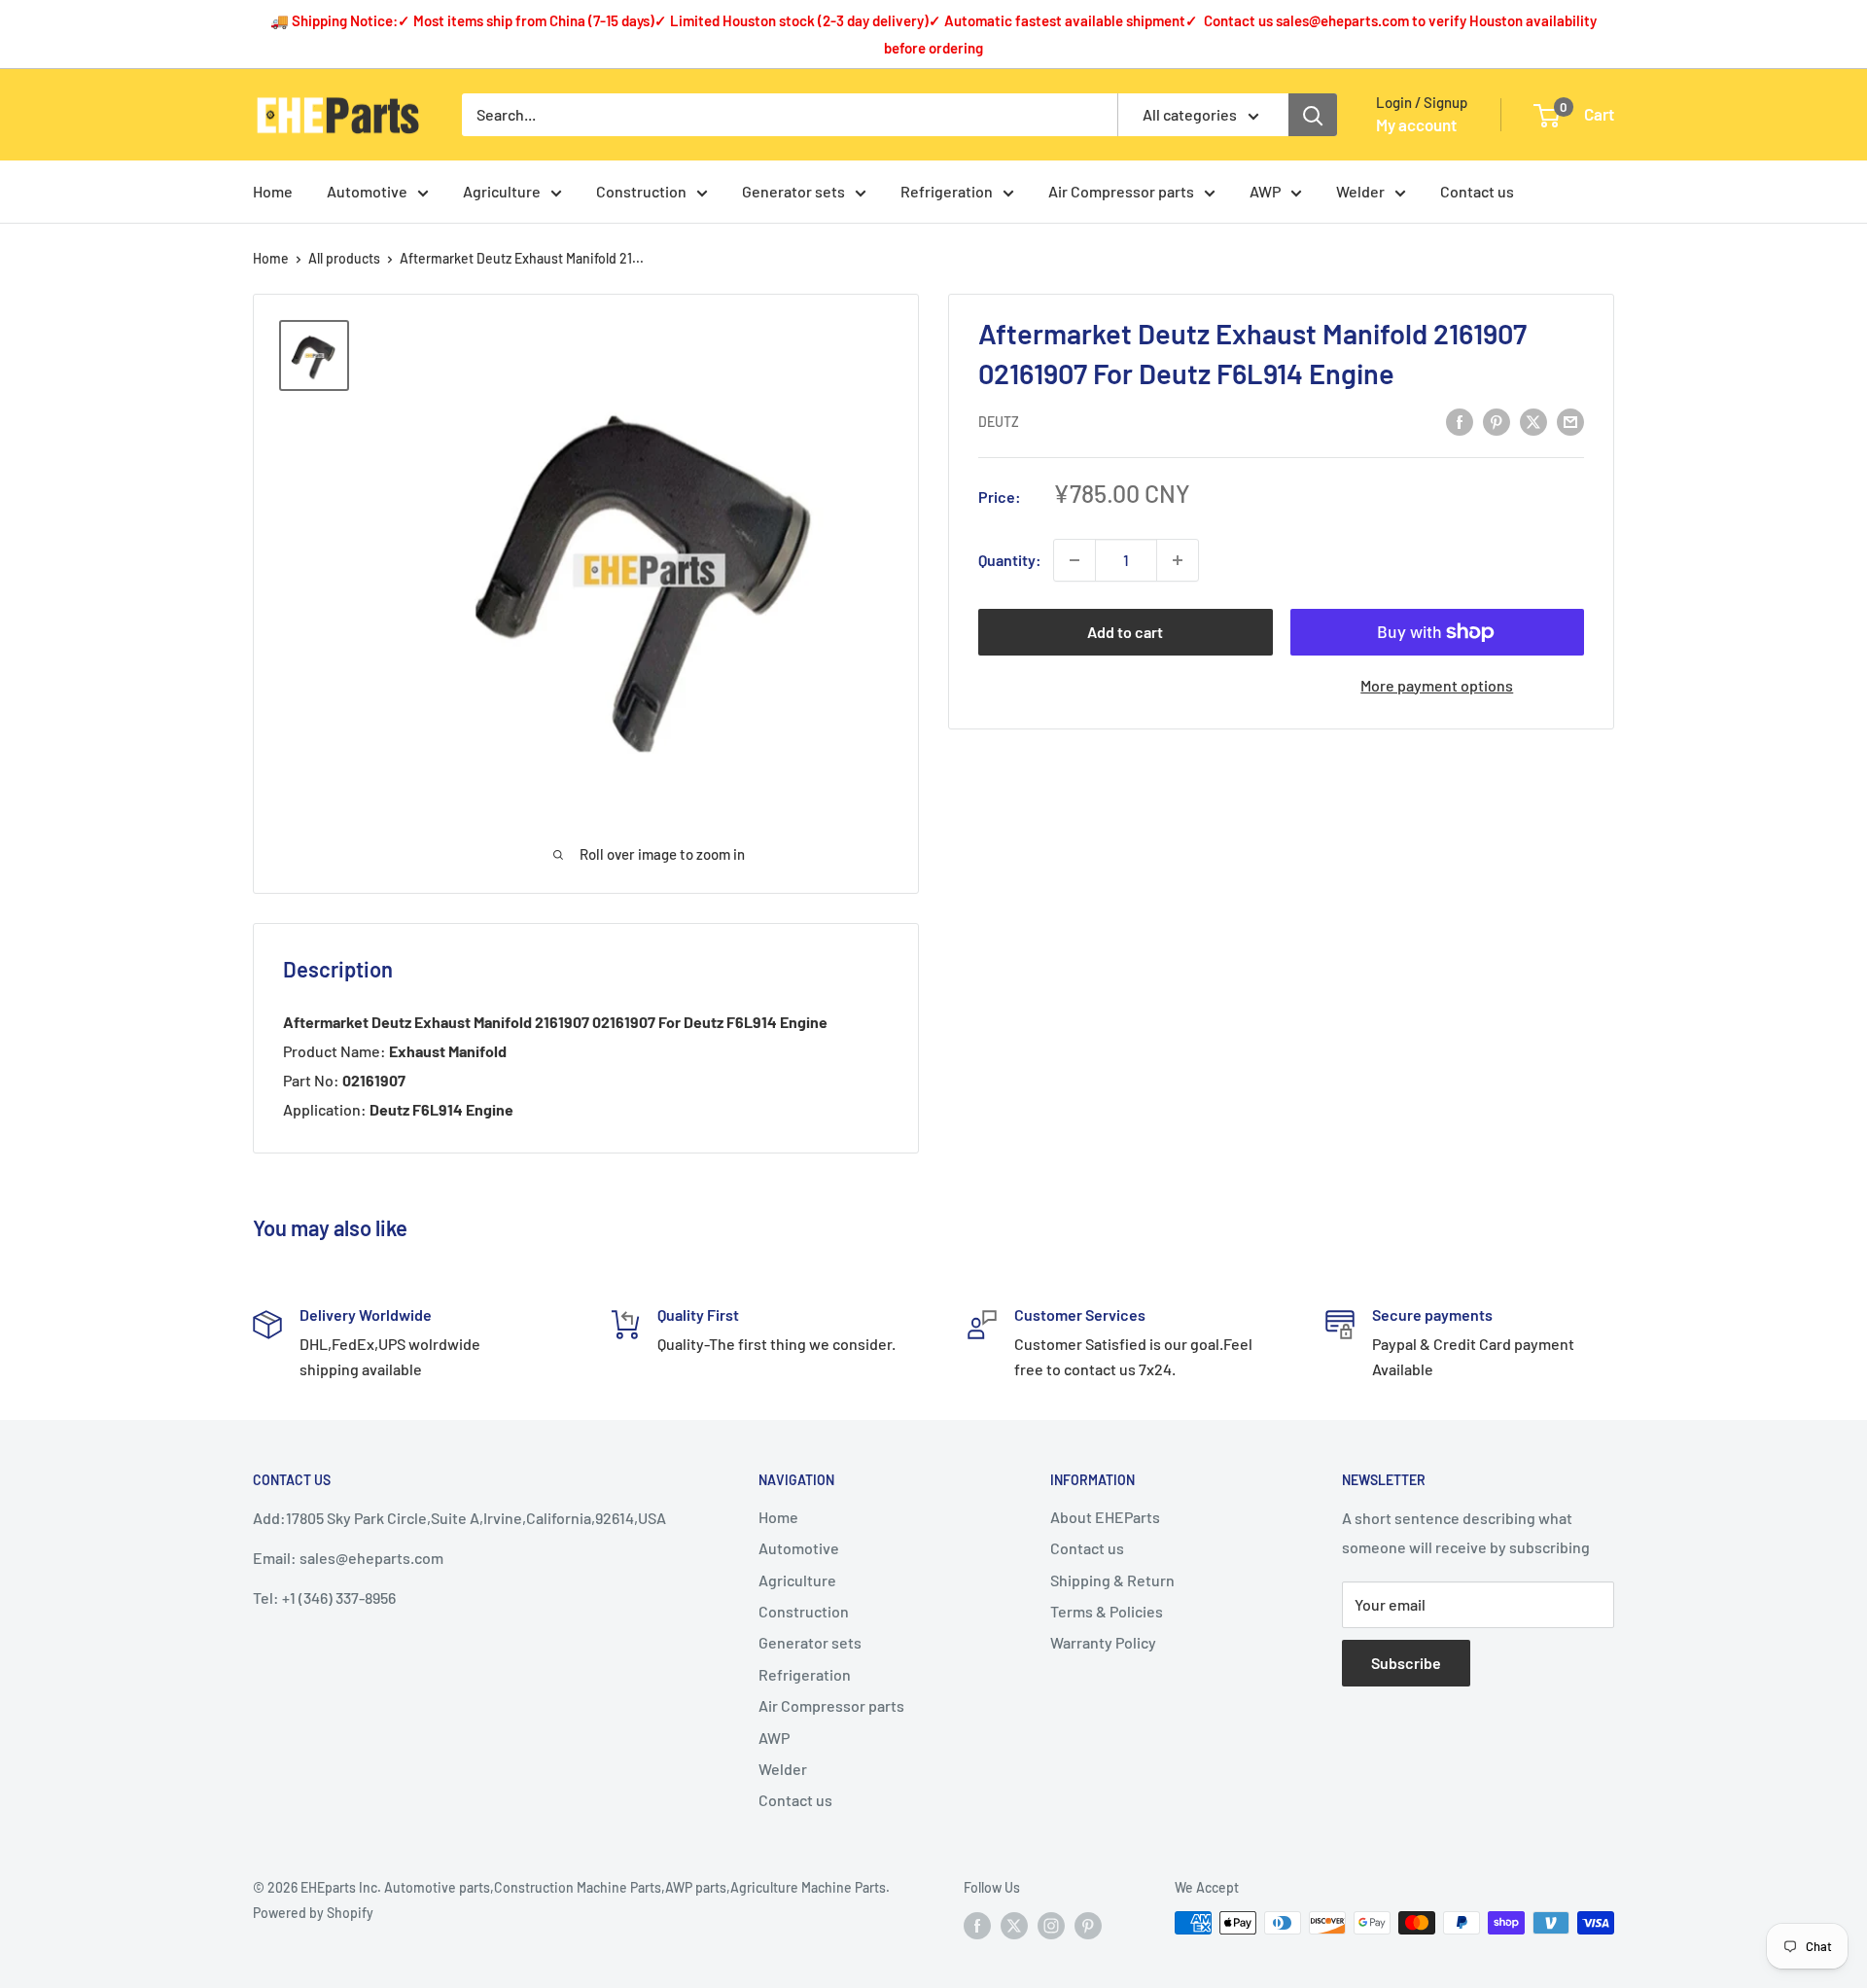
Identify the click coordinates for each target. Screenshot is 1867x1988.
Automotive (367, 191)
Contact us (1477, 191)
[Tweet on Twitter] (1533, 421)
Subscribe (1406, 1663)
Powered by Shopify (313, 1913)
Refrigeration (947, 191)
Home (273, 191)
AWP (1265, 191)
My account (1416, 124)
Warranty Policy (1103, 1642)
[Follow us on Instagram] (1051, 1925)
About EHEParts (1105, 1517)
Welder (1360, 191)
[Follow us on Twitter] (1014, 1925)
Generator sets (793, 191)
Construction (641, 191)
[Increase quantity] (1178, 560)
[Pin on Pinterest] (1497, 421)
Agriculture (502, 191)
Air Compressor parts (1121, 191)
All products (344, 258)
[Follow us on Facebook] (977, 1925)
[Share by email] (1570, 421)
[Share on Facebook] (1460, 421)
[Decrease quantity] (1074, 560)
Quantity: (1010, 560)
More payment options (1437, 685)
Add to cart (1125, 632)
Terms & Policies (1107, 1611)
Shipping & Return (1112, 1580)
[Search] (1313, 115)
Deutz (999, 423)
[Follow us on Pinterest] (1088, 1925)
